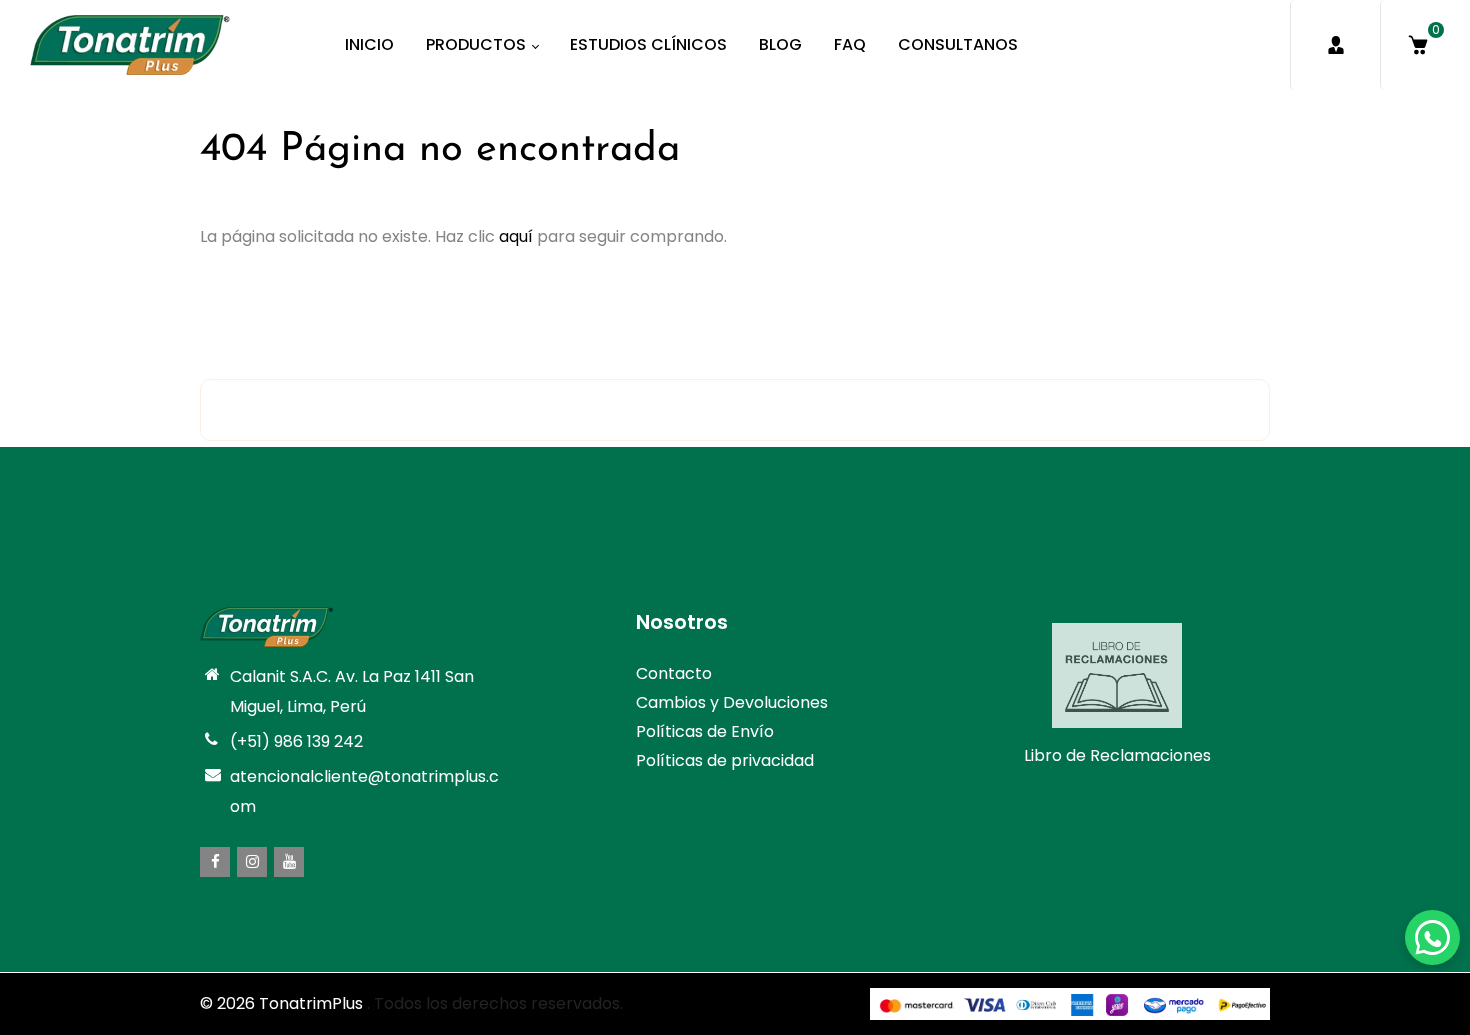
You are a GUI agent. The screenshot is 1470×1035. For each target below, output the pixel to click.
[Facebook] (215, 862)
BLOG (780, 44)
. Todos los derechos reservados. (495, 1003)
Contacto (674, 673)
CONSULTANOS (958, 44)
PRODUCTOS (478, 44)
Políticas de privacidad (725, 760)
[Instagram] (252, 862)
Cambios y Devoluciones (732, 702)
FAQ (850, 44)
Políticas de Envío (705, 731)
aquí (516, 236)
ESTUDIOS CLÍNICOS (648, 44)
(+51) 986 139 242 (296, 741)
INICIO (369, 44)
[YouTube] (289, 862)
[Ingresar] (1335, 45)
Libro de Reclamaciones (1117, 755)
